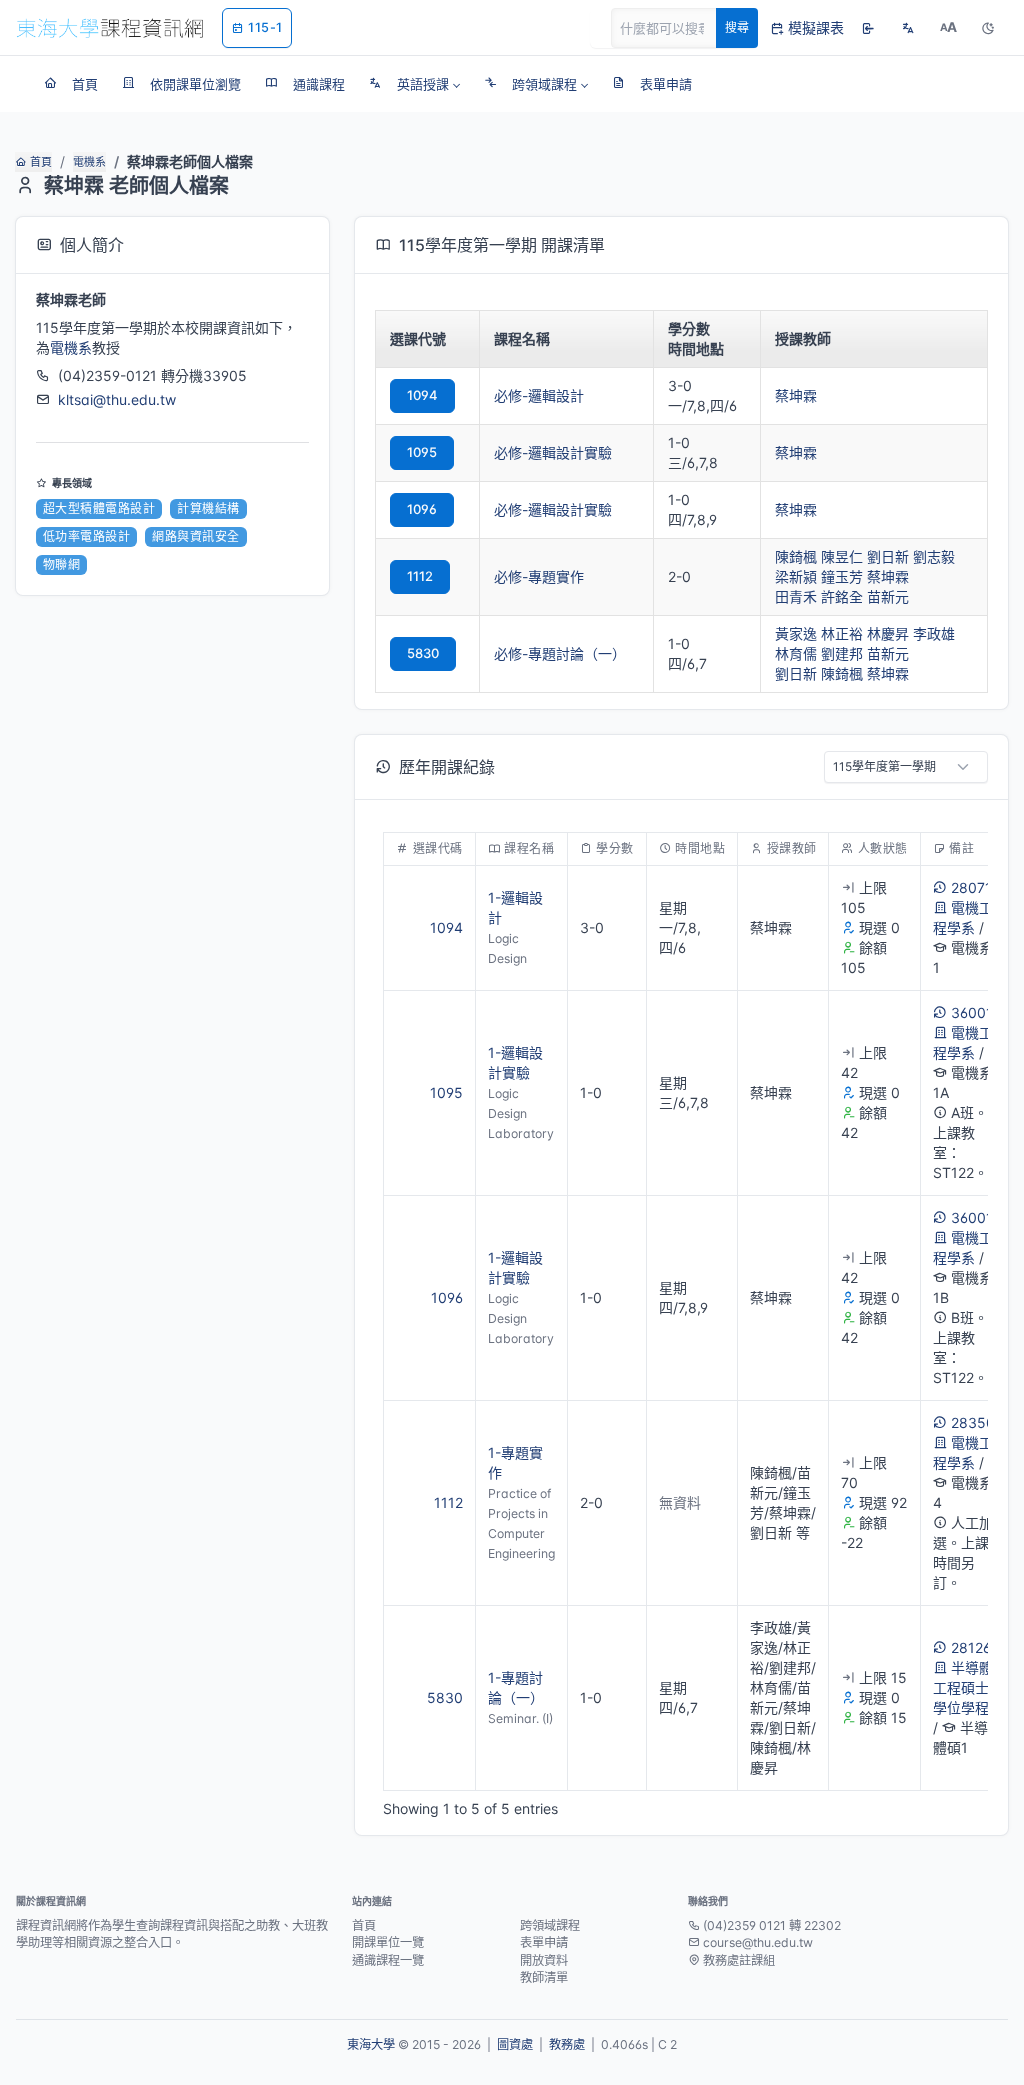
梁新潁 (796, 576)
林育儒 (796, 653)
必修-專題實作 (539, 576)
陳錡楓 (796, 556)
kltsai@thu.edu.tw (117, 399)
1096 (422, 509)
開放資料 (544, 1960)
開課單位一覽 (388, 1942)
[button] (414, 84)
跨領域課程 (550, 1925)
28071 (971, 887)
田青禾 (796, 596)
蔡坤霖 (796, 395)
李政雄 (934, 633)
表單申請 (544, 1942)
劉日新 (888, 556)
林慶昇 (888, 633)
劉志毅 (934, 556)
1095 (422, 452)
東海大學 (371, 2044)
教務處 (567, 2044)
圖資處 (515, 2044)
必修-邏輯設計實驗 (553, 452)
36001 (972, 1012)
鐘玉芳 (842, 576)
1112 (420, 576)
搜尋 (737, 27)
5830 (423, 653)
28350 (973, 1422)
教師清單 (544, 1977)
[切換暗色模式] (988, 28)
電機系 (89, 162)
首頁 (41, 162)
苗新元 (888, 596)
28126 (971, 1647)
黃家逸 (796, 633)
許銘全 (842, 596)
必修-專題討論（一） (560, 653)
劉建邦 (842, 653)
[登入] (868, 28)
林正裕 (842, 633)
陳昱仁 (842, 556)
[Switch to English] (908, 28)
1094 (422, 395)
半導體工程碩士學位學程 (963, 1687)
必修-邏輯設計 (539, 395)
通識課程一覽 (388, 1960)
